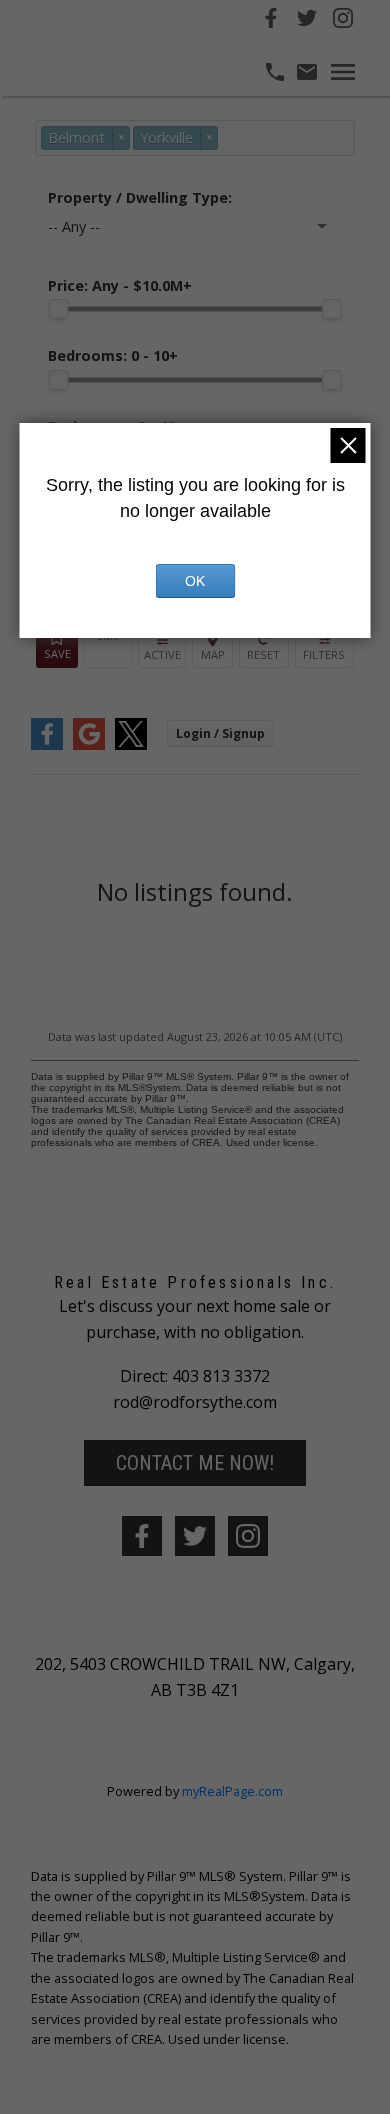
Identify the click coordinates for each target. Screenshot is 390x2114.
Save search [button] (57, 647)
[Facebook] (271, 21)
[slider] (58, 309)
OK (195, 581)
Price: (120, 285)
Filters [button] (324, 647)
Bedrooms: (113, 355)
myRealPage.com (232, 1791)
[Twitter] (307, 21)
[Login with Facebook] (47, 745)
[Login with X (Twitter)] (131, 745)
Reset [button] (264, 647)
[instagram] (248, 1536)
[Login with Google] (89, 745)
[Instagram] (343, 21)
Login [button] (220, 733)
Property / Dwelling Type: (140, 197)
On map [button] (212, 647)
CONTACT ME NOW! (195, 1463)
